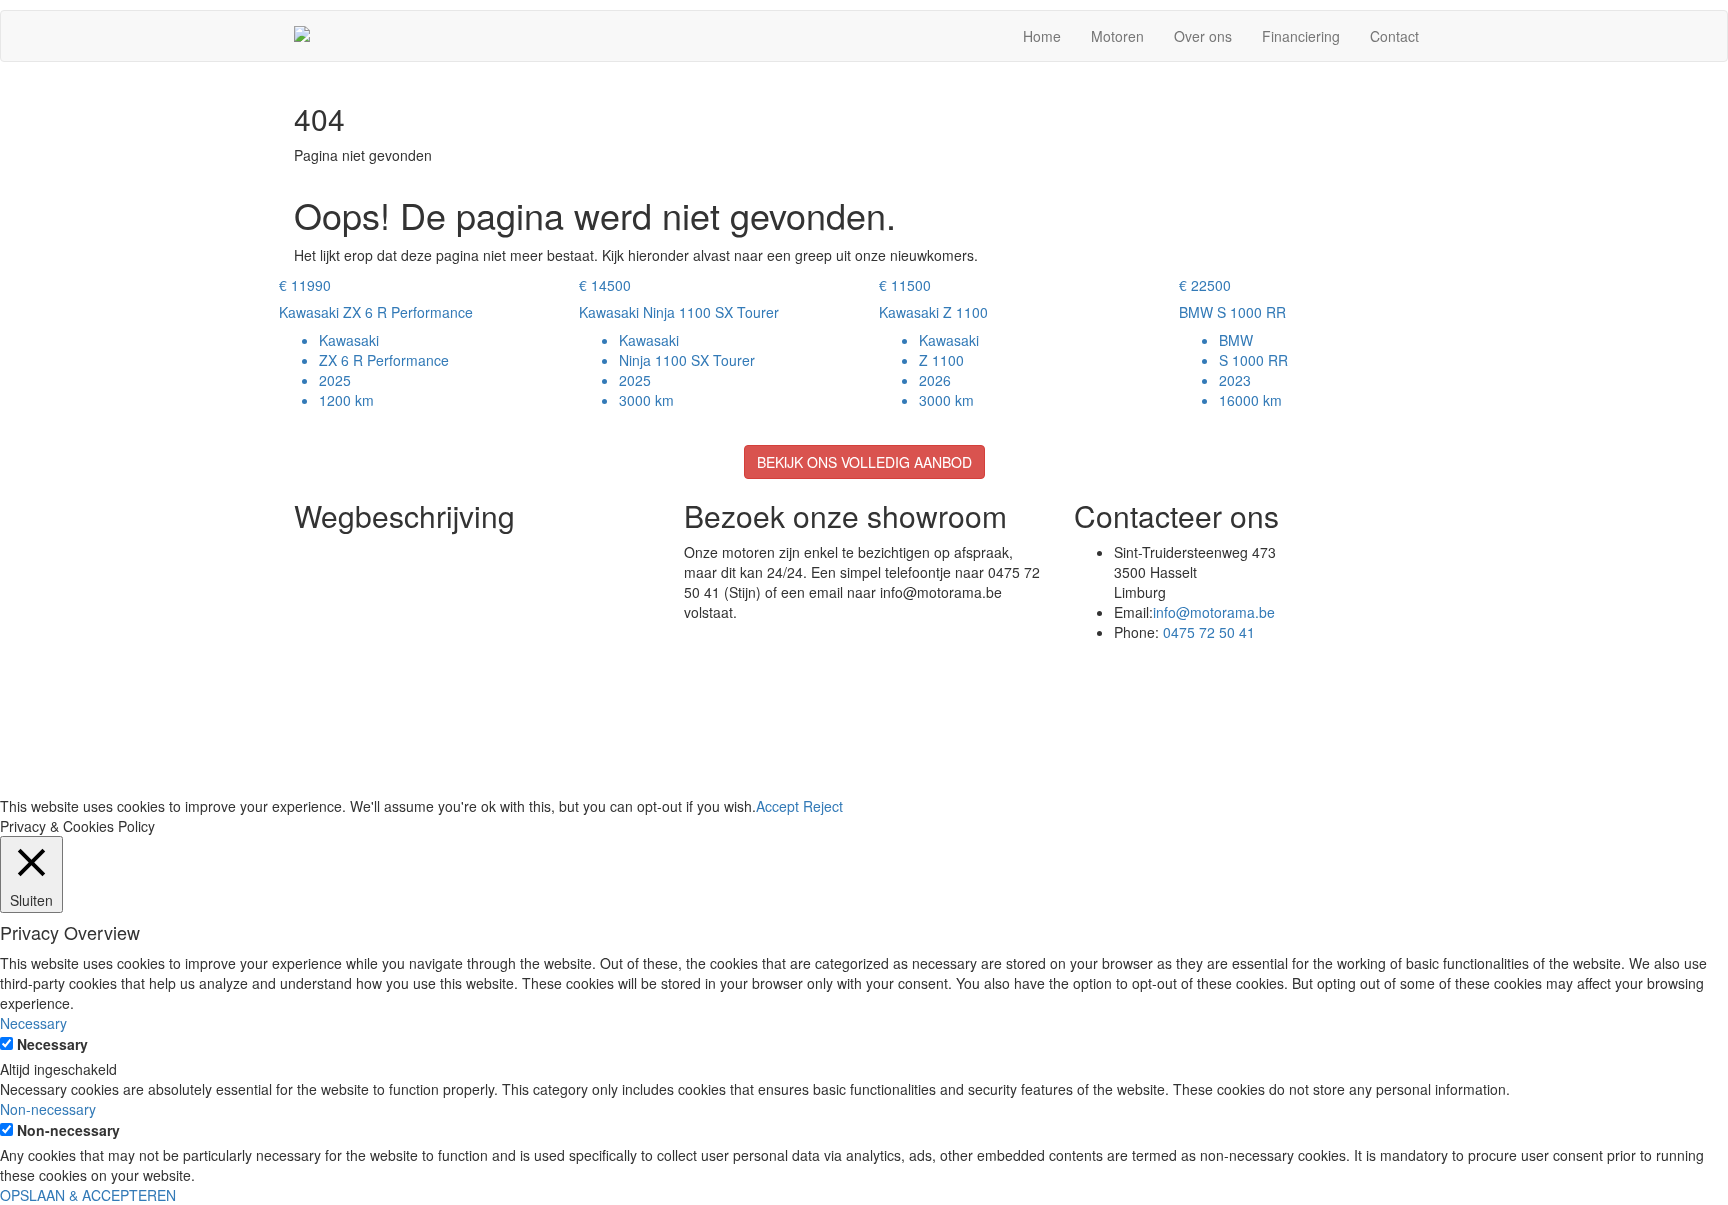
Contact (1394, 36)
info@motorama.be (1214, 612)
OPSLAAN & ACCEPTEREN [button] (88, 1195)
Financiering (1301, 36)
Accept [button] (777, 806)
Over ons (1203, 36)
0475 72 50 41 (1209, 632)
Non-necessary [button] (48, 1109)
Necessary (52, 1044)
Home (1042, 36)
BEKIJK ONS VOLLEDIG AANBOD (864, 462)
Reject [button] (823, 806)
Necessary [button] (33, 1023)
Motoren (1117, 36)
